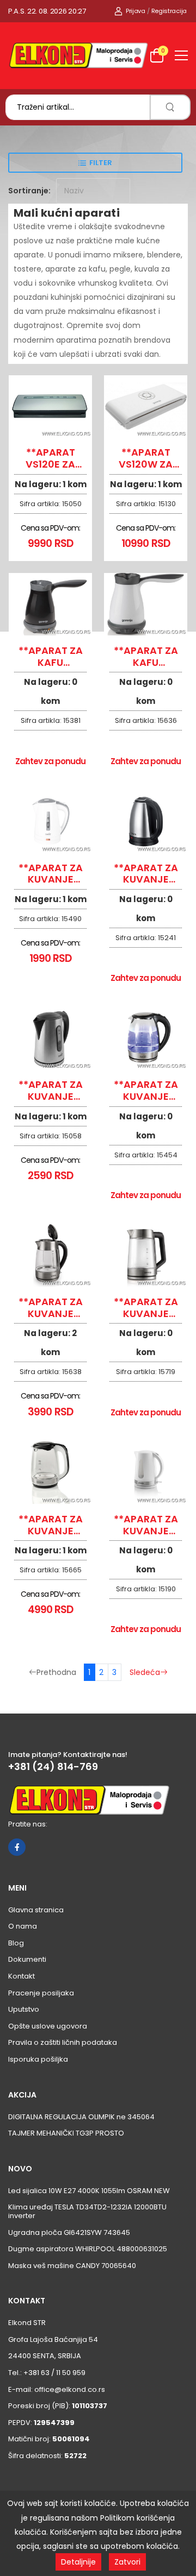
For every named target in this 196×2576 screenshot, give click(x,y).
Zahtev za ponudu (51, 761)
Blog (16, 1943)
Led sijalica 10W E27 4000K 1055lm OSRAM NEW (89, 2191)
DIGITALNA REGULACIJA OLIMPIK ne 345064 (81, 2117)
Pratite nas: (28, 1824)
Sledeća (145, 1672)
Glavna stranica (36, 1910)
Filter (101, 163)
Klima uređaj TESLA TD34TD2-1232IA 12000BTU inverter (87, 2211)
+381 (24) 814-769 (53, 1767)
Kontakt (22, 1976)
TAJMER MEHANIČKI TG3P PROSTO (66, 2133)
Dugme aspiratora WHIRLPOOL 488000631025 (88, 2249)
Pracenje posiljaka (41, 1993)
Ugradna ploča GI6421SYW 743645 (69, 2232)
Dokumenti (27, 1959)
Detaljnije (78, 2562)
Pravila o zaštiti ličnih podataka (63, 2042)
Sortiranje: (29, 191)
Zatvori (127, 2562)
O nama (23, 1926)
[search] (170, 107)
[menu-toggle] (181, 55)
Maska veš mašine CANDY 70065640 (72, 2266)
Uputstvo (24, 2009)
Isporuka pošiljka (38, 2059)
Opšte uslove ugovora (48, 2026)
